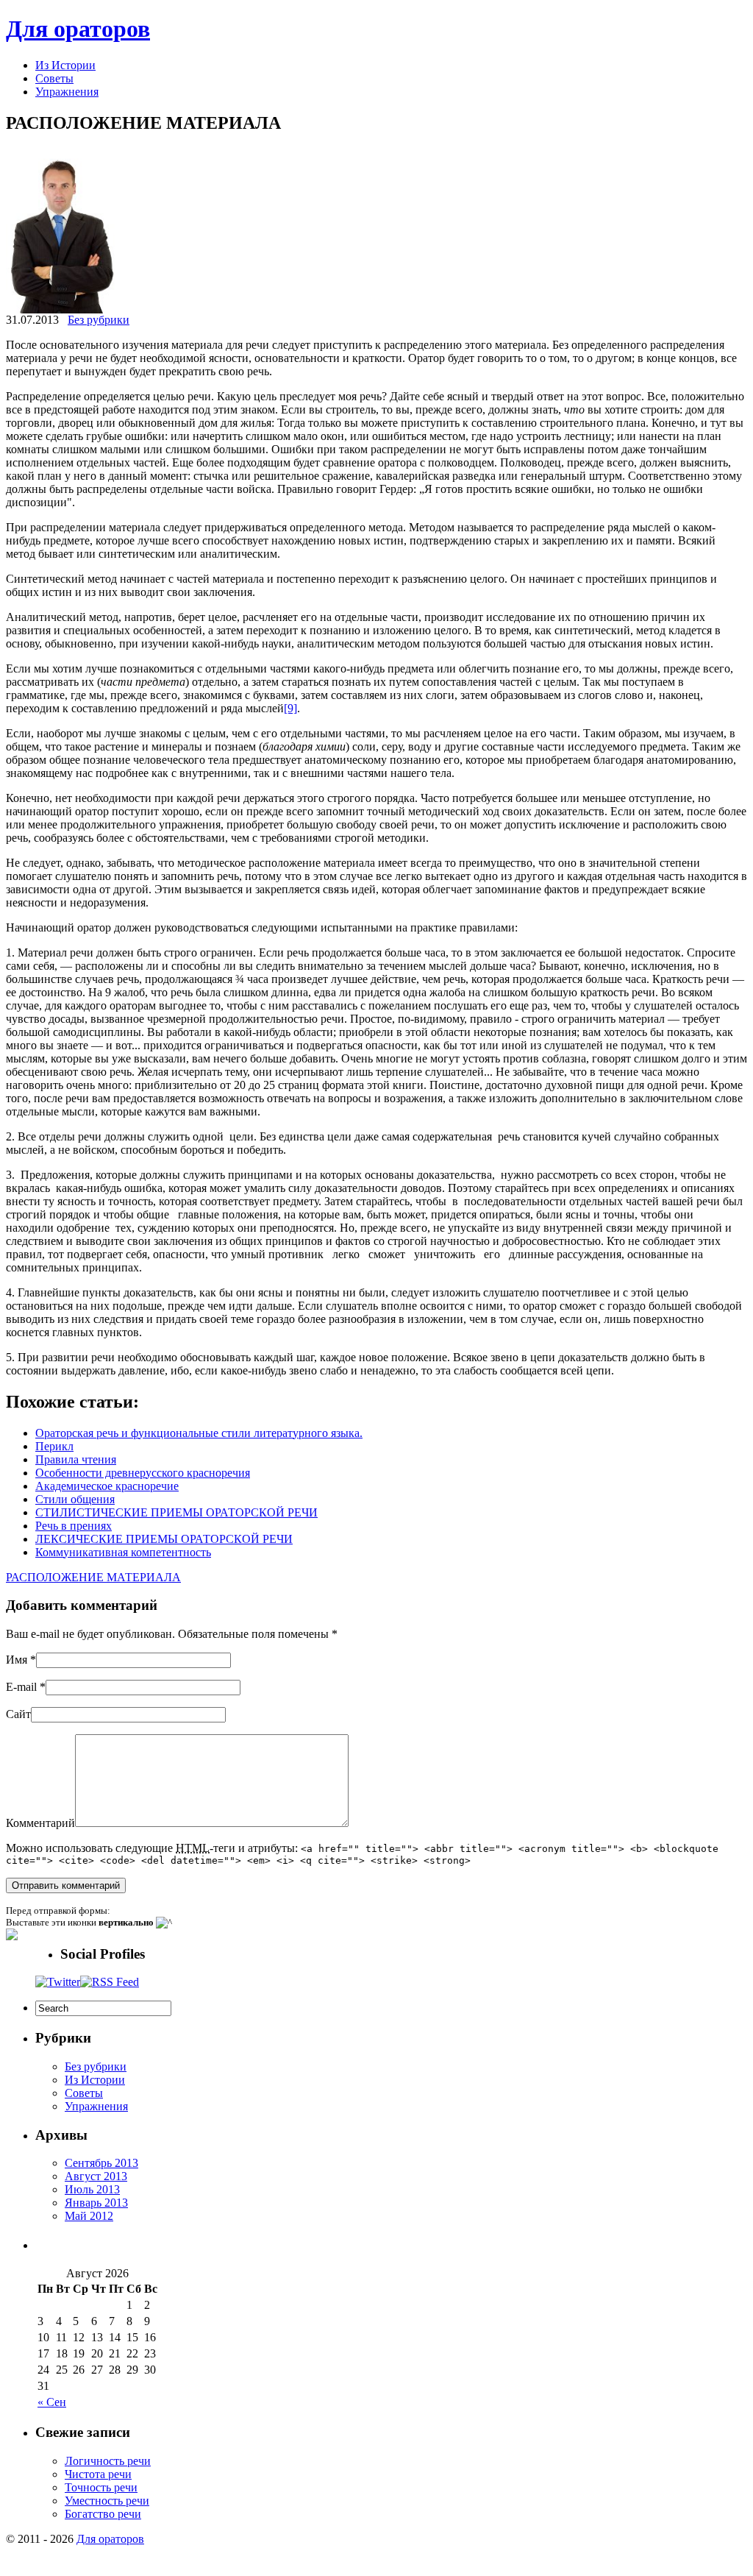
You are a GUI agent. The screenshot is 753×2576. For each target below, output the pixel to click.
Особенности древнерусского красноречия (143, 1473)
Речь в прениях (74, 1526)
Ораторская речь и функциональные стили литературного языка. (199, 1433)
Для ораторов (78, 29)
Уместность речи (107, 2501)
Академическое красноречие (107, 1486)
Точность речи (101, 2487)
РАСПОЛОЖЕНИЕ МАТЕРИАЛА (93, 1577)
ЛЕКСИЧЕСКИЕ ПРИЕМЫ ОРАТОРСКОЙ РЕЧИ (164, 1539)
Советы (54, 78)
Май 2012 (89, 2216)
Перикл (54, 1446)
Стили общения (75, 1499)
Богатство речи (103, 2514)
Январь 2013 (96, 2203)
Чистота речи (98, 2474)
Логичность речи (108, 2461)
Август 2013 (96, 2176)
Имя (17, 1660)
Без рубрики (99, 320)
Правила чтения (76, 1459)
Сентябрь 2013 (101, 2163)
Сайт (18, 1714)
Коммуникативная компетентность (123, 1552)
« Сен (52, 2402)
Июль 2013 (92, 2189)
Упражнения (67, 92)
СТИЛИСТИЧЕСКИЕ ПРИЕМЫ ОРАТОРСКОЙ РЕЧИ (176, 1512)
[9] (290, 708)
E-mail (21, 1687)
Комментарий (40, 1823)
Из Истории (65, 65)
